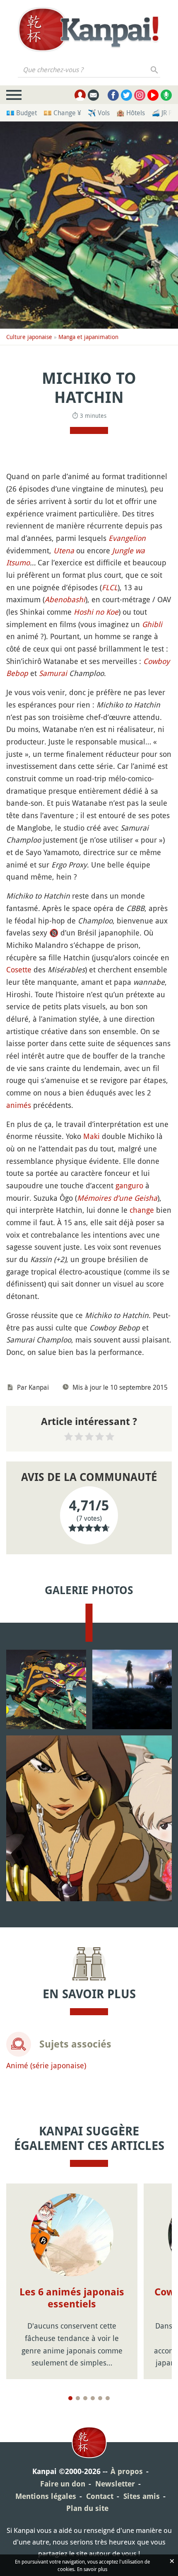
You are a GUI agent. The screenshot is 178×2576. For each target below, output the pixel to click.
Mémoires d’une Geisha (117, 1198)
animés (19, 1105)
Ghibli (152, 624)
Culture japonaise (29, 337)
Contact (100, 2496)
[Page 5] (100, 2398)
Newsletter (115, 2484)
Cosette (19, 969)
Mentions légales (46, 2496)
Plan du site (87, 2508)
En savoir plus (92, 2569)
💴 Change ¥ (62, 113)
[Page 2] (78, 2398)
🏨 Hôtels (131, 113)
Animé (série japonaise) (46, 2065)
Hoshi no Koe (96, 612)
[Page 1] (70, 2398)
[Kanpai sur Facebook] (113, 95)
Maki (91, 1136)
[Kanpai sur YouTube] (153, 95)
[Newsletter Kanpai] (93, 95)
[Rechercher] (155, 70)
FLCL (110, 587)
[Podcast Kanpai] (166, 95)
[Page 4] (93, 2398)
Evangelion (127, 538)
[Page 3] (85, 2398)
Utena (64, 550)
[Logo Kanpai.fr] (89, 29)
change (142, 1210)
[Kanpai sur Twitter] (126, 95)
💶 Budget (22, 113)
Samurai (53, 673)
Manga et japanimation (88, 337)
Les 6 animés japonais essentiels (72, 2298)
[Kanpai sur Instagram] (140, 95)
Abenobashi (65, 599)
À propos (127, 2471)
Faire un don (63, 2484)
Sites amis (142, 2496)
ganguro (129, 1185)
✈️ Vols (99, 113)
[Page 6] (108, 2398)
